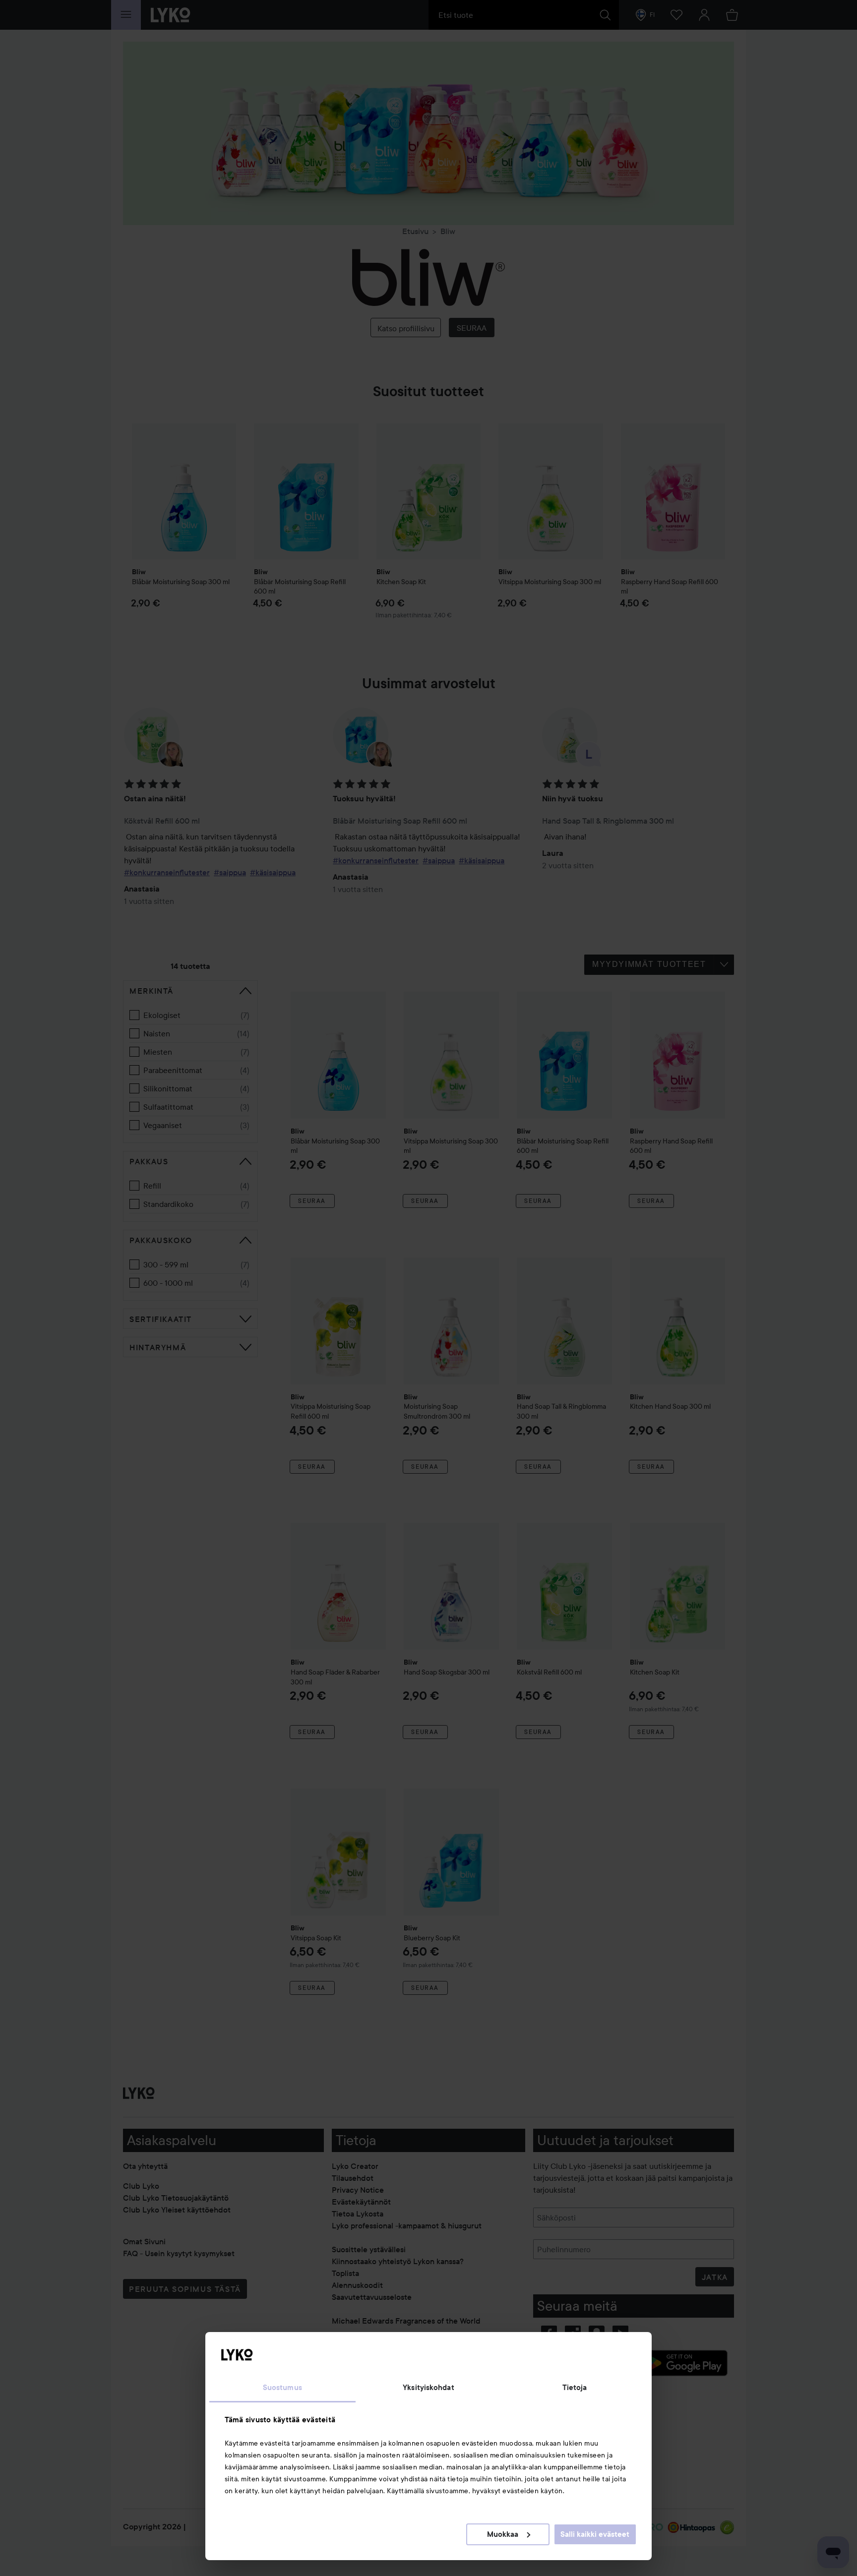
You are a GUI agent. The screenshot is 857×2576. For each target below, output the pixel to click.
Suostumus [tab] (282, 2388)
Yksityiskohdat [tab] (428, 2388)
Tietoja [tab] (575, 2388)
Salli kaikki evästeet (595, 2534)
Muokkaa (503, 2534)
